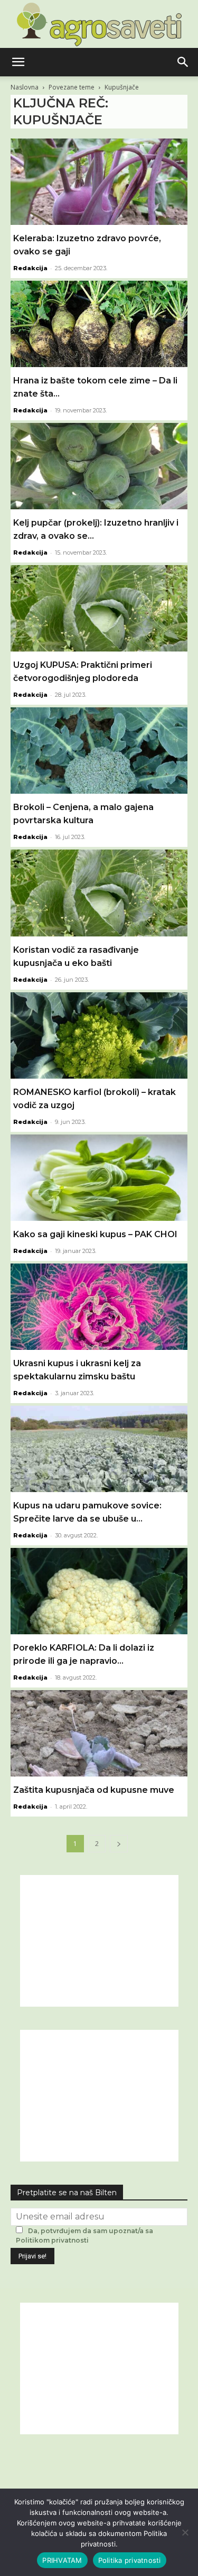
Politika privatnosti (130, 2560)
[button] (18, 62)
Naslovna (25, 87)
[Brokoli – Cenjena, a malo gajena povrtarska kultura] (99, 751)
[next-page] (119, 1844)
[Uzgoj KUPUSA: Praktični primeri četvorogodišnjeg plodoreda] (99, 608)
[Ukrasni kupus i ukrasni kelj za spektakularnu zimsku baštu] (99, 1307)
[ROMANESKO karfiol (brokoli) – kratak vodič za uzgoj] (99, 1035)
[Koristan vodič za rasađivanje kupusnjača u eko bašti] (99, 893)
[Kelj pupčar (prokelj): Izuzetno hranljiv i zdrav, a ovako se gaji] (99, 466)
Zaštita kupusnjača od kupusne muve (94, 1790)
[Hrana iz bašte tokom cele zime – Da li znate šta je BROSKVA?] (99, 324)
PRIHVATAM (62, 2560)
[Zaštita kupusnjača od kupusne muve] (99, 1733)
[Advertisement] (99, 1941)
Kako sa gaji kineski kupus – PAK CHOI (95, 1234)
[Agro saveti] (99, 24)
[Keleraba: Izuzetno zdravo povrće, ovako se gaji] (99, 182)
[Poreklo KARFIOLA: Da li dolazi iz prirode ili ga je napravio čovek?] (99, 1591)
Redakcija (30, 268)
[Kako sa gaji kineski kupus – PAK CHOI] (99, 1178)
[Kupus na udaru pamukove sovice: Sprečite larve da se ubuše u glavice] (99, 1449)
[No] (185, 2532)
